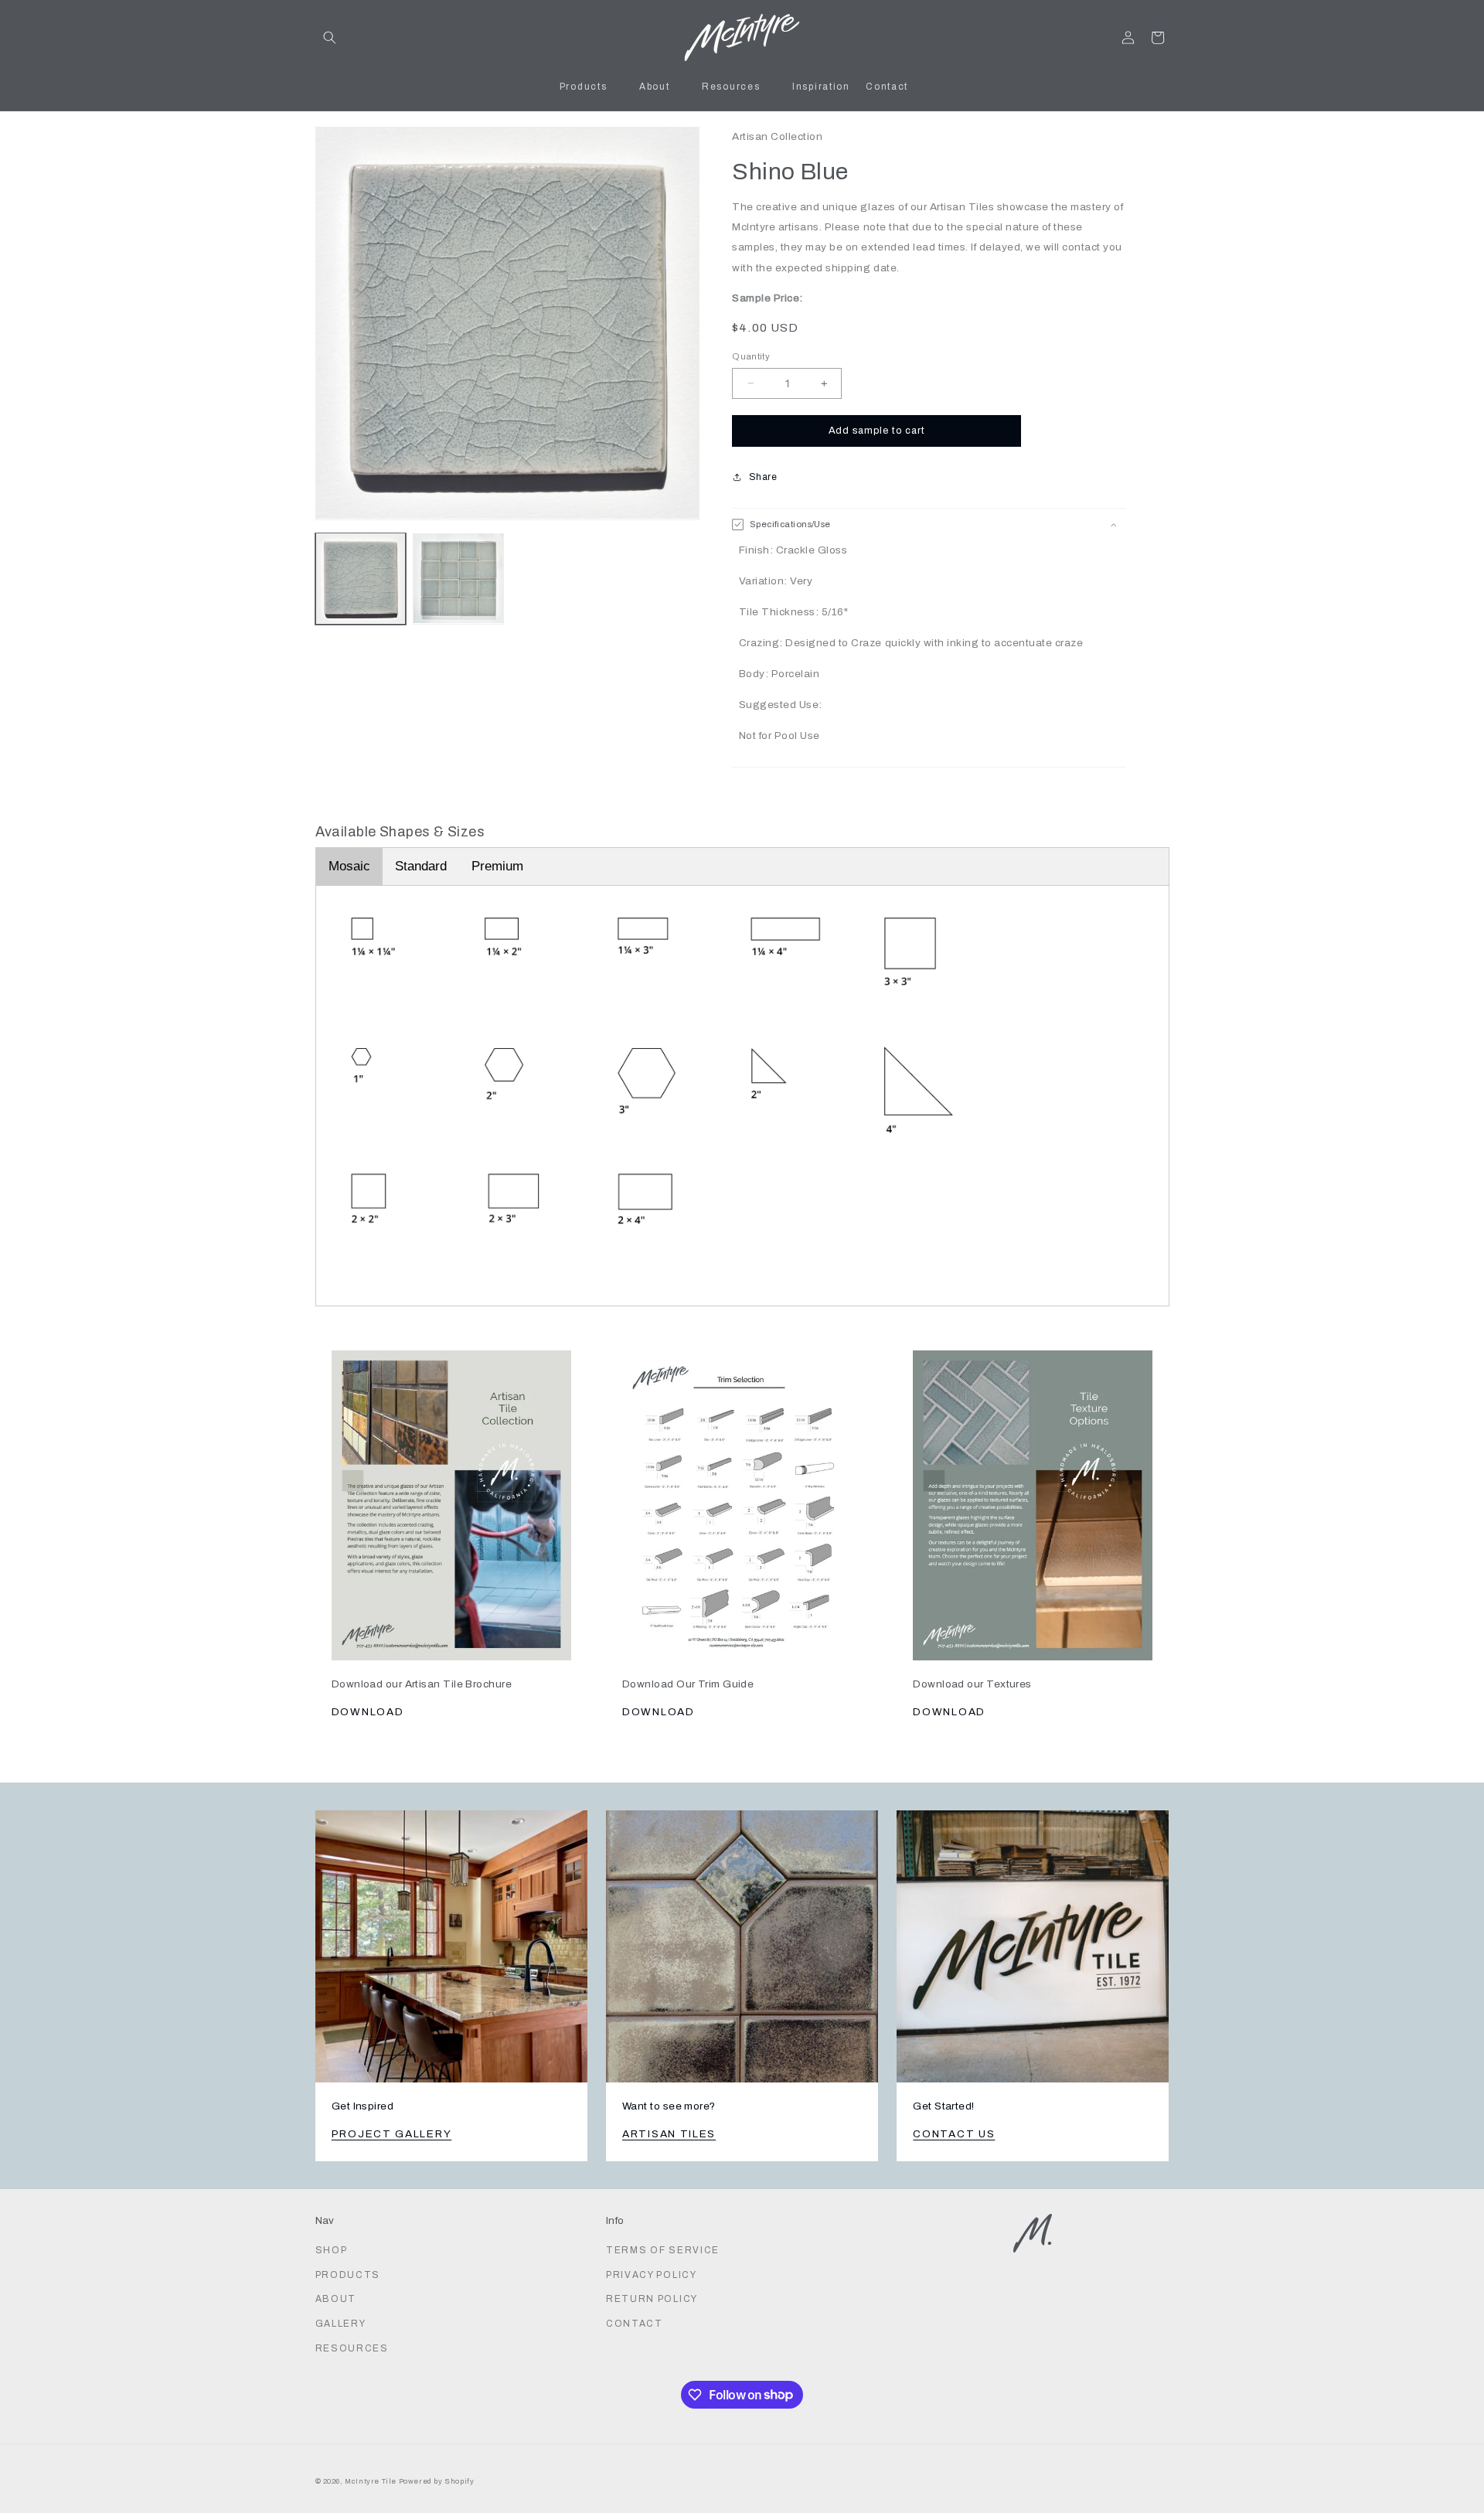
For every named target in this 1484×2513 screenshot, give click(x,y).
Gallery (341, 2324)
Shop (332, 2250)
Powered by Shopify (437, 2481)
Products (348, 2275)
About (336, 2299)
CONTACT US (954, 2134)
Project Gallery (392, 2134)
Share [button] (763, 477)
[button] (330, 37)
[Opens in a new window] (451, 1497)
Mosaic (349, 866)
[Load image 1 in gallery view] (361, 578)
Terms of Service (663, 2250)
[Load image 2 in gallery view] (458, 578)
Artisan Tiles (669, 2134)
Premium (497, 866)
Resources (352, 2348)
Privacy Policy (652, 2275)
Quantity (751, 356)
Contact (635, 2324)
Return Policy (652, 2299)
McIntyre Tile (371, 2481)
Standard (421, 866)
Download (368, 1712)
